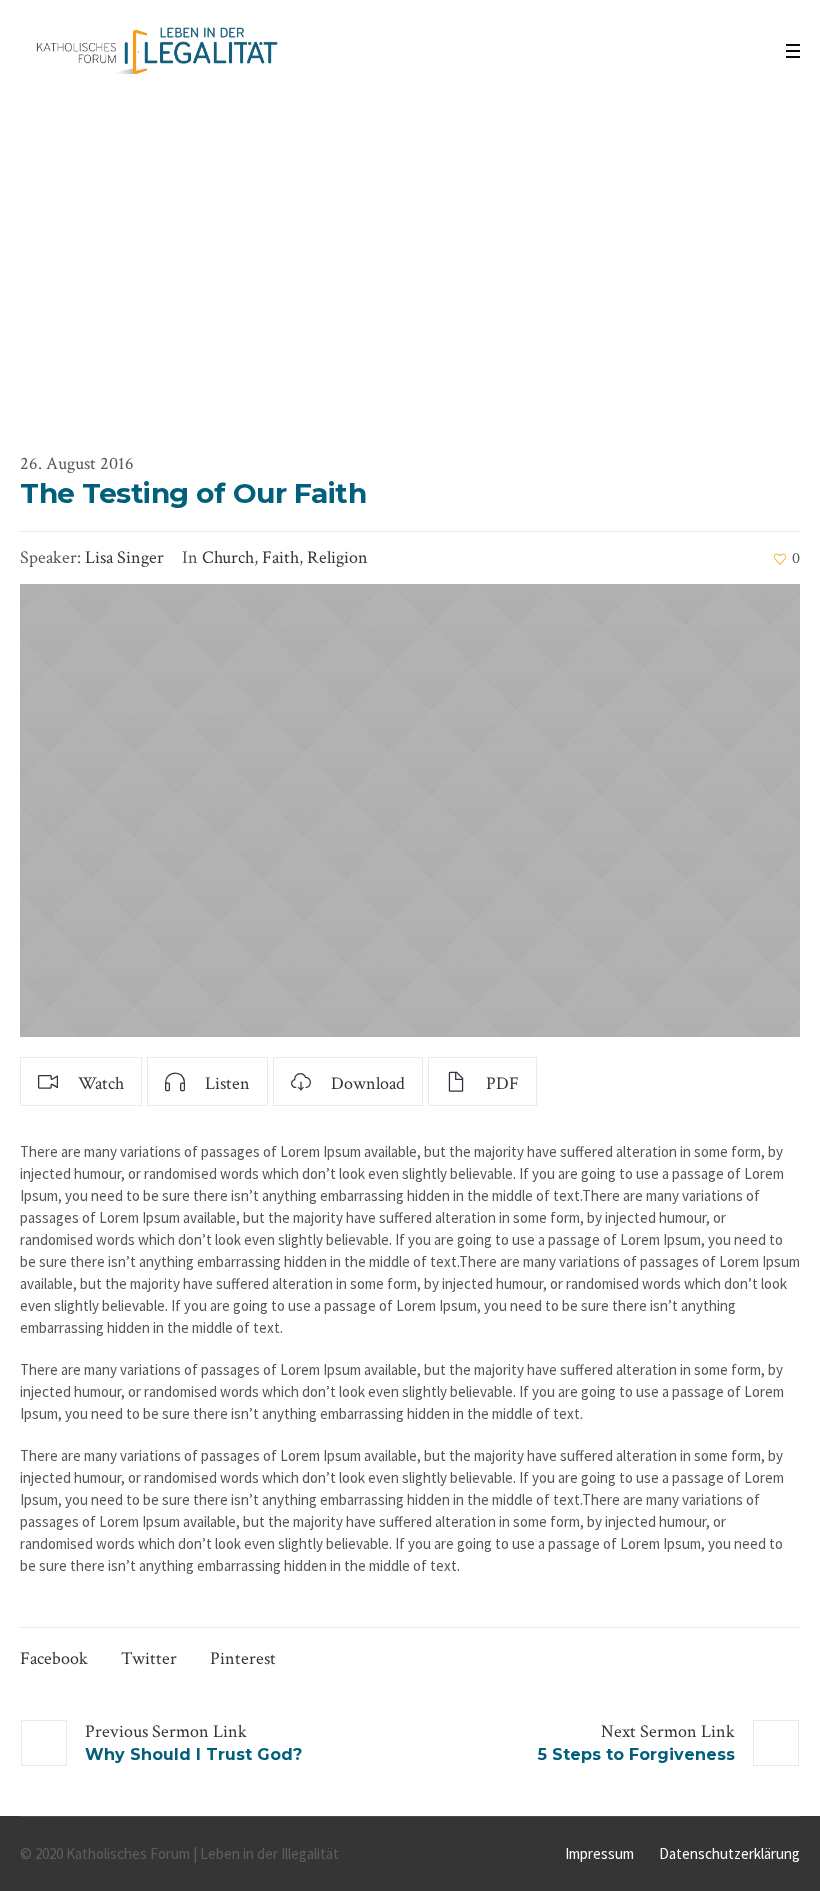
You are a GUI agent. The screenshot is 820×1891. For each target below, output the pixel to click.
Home (313, 361)
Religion (337, 557)
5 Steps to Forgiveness (636, 1754)
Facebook (54, 1658)
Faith (280, 557)
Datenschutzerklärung (729, 1853)
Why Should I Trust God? (193, 1754)
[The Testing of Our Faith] (410, 810)
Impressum (599, 1853)
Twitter (149, 1658)
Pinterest (243, 1658)
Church (228, 557)
